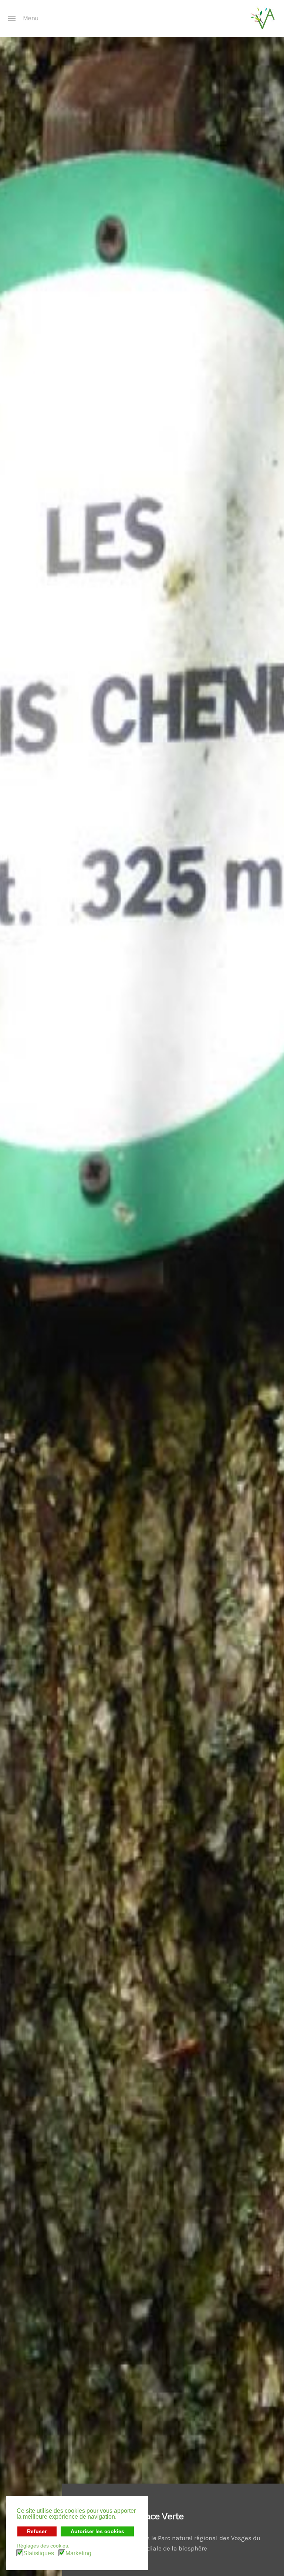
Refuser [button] (37, 2531)
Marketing (78, 2553)
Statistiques (39, 2553)
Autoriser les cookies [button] (97, 2531)
